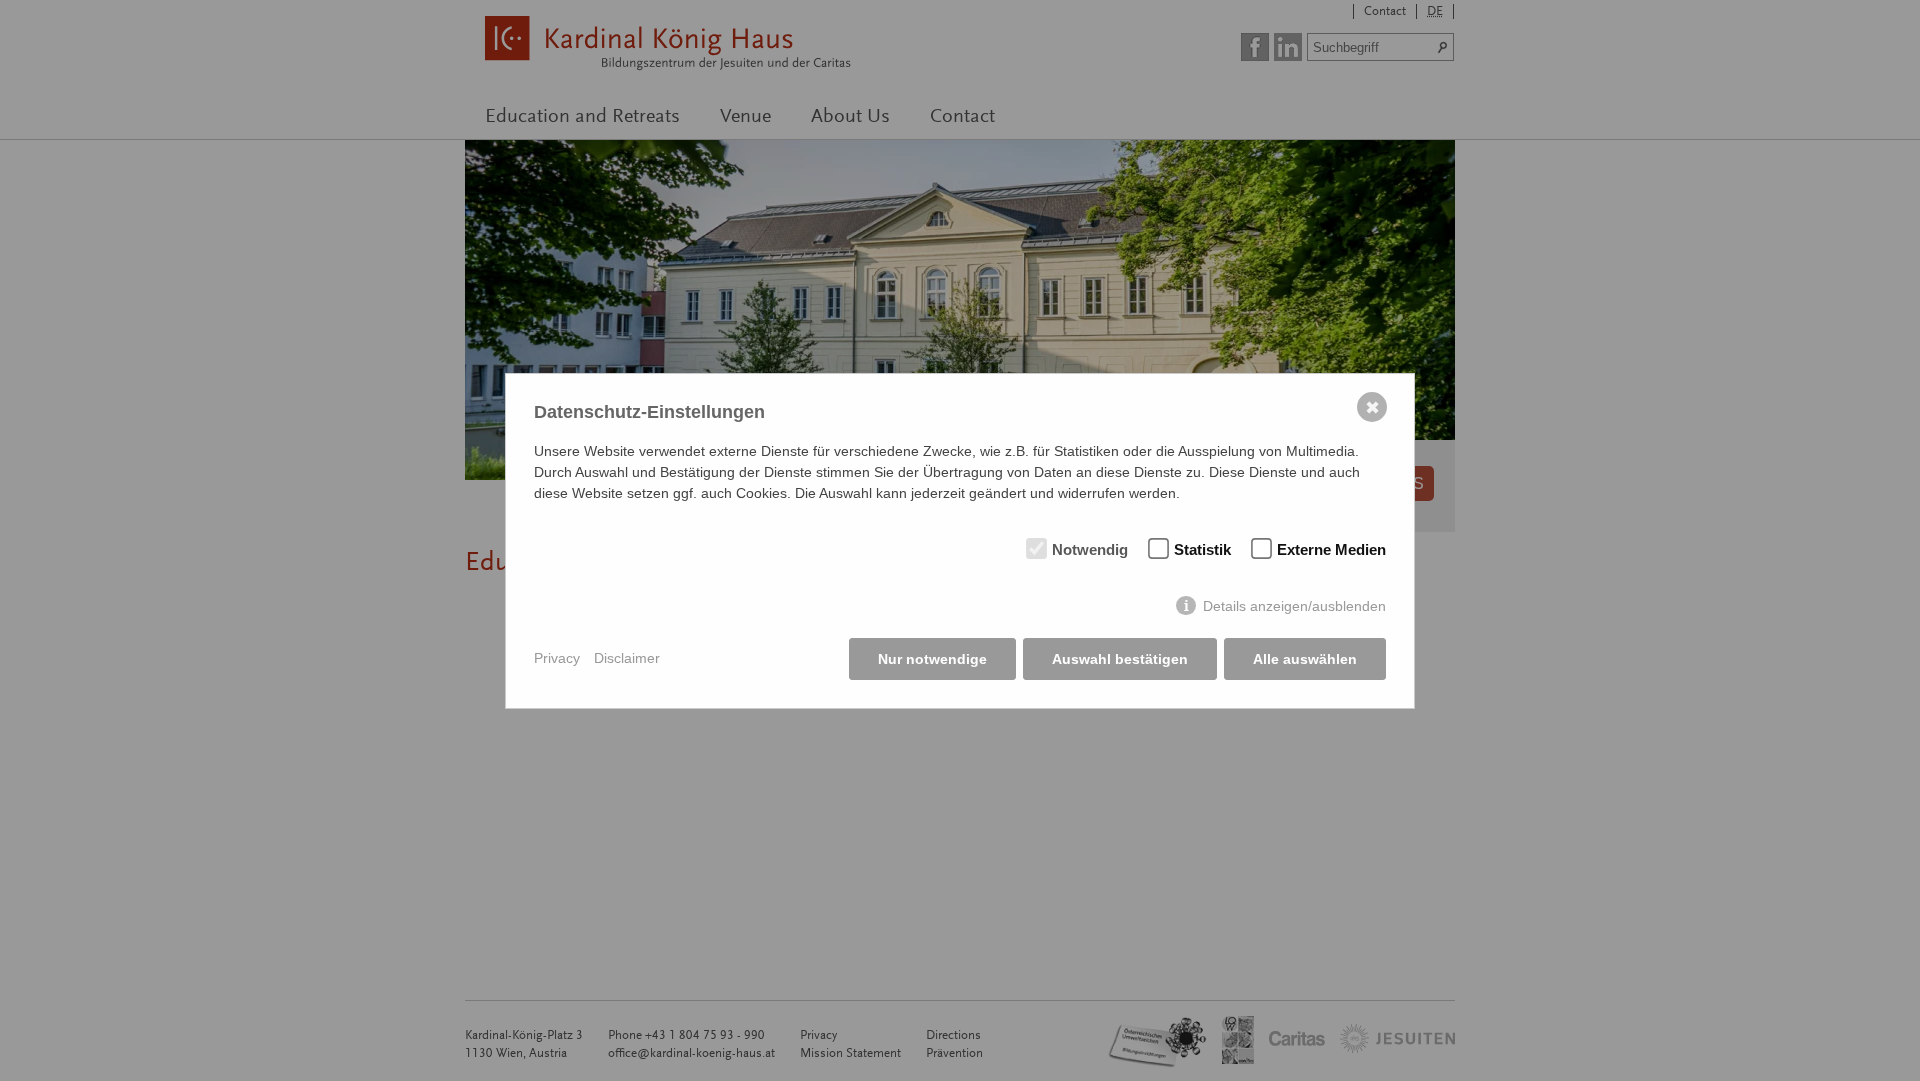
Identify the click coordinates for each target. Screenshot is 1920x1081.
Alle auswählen (1305, 659)
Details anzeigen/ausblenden (1294, 606)
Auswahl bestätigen (1120, 659)
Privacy (557, 658)
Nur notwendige (932, 659)
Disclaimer (627, 658)
